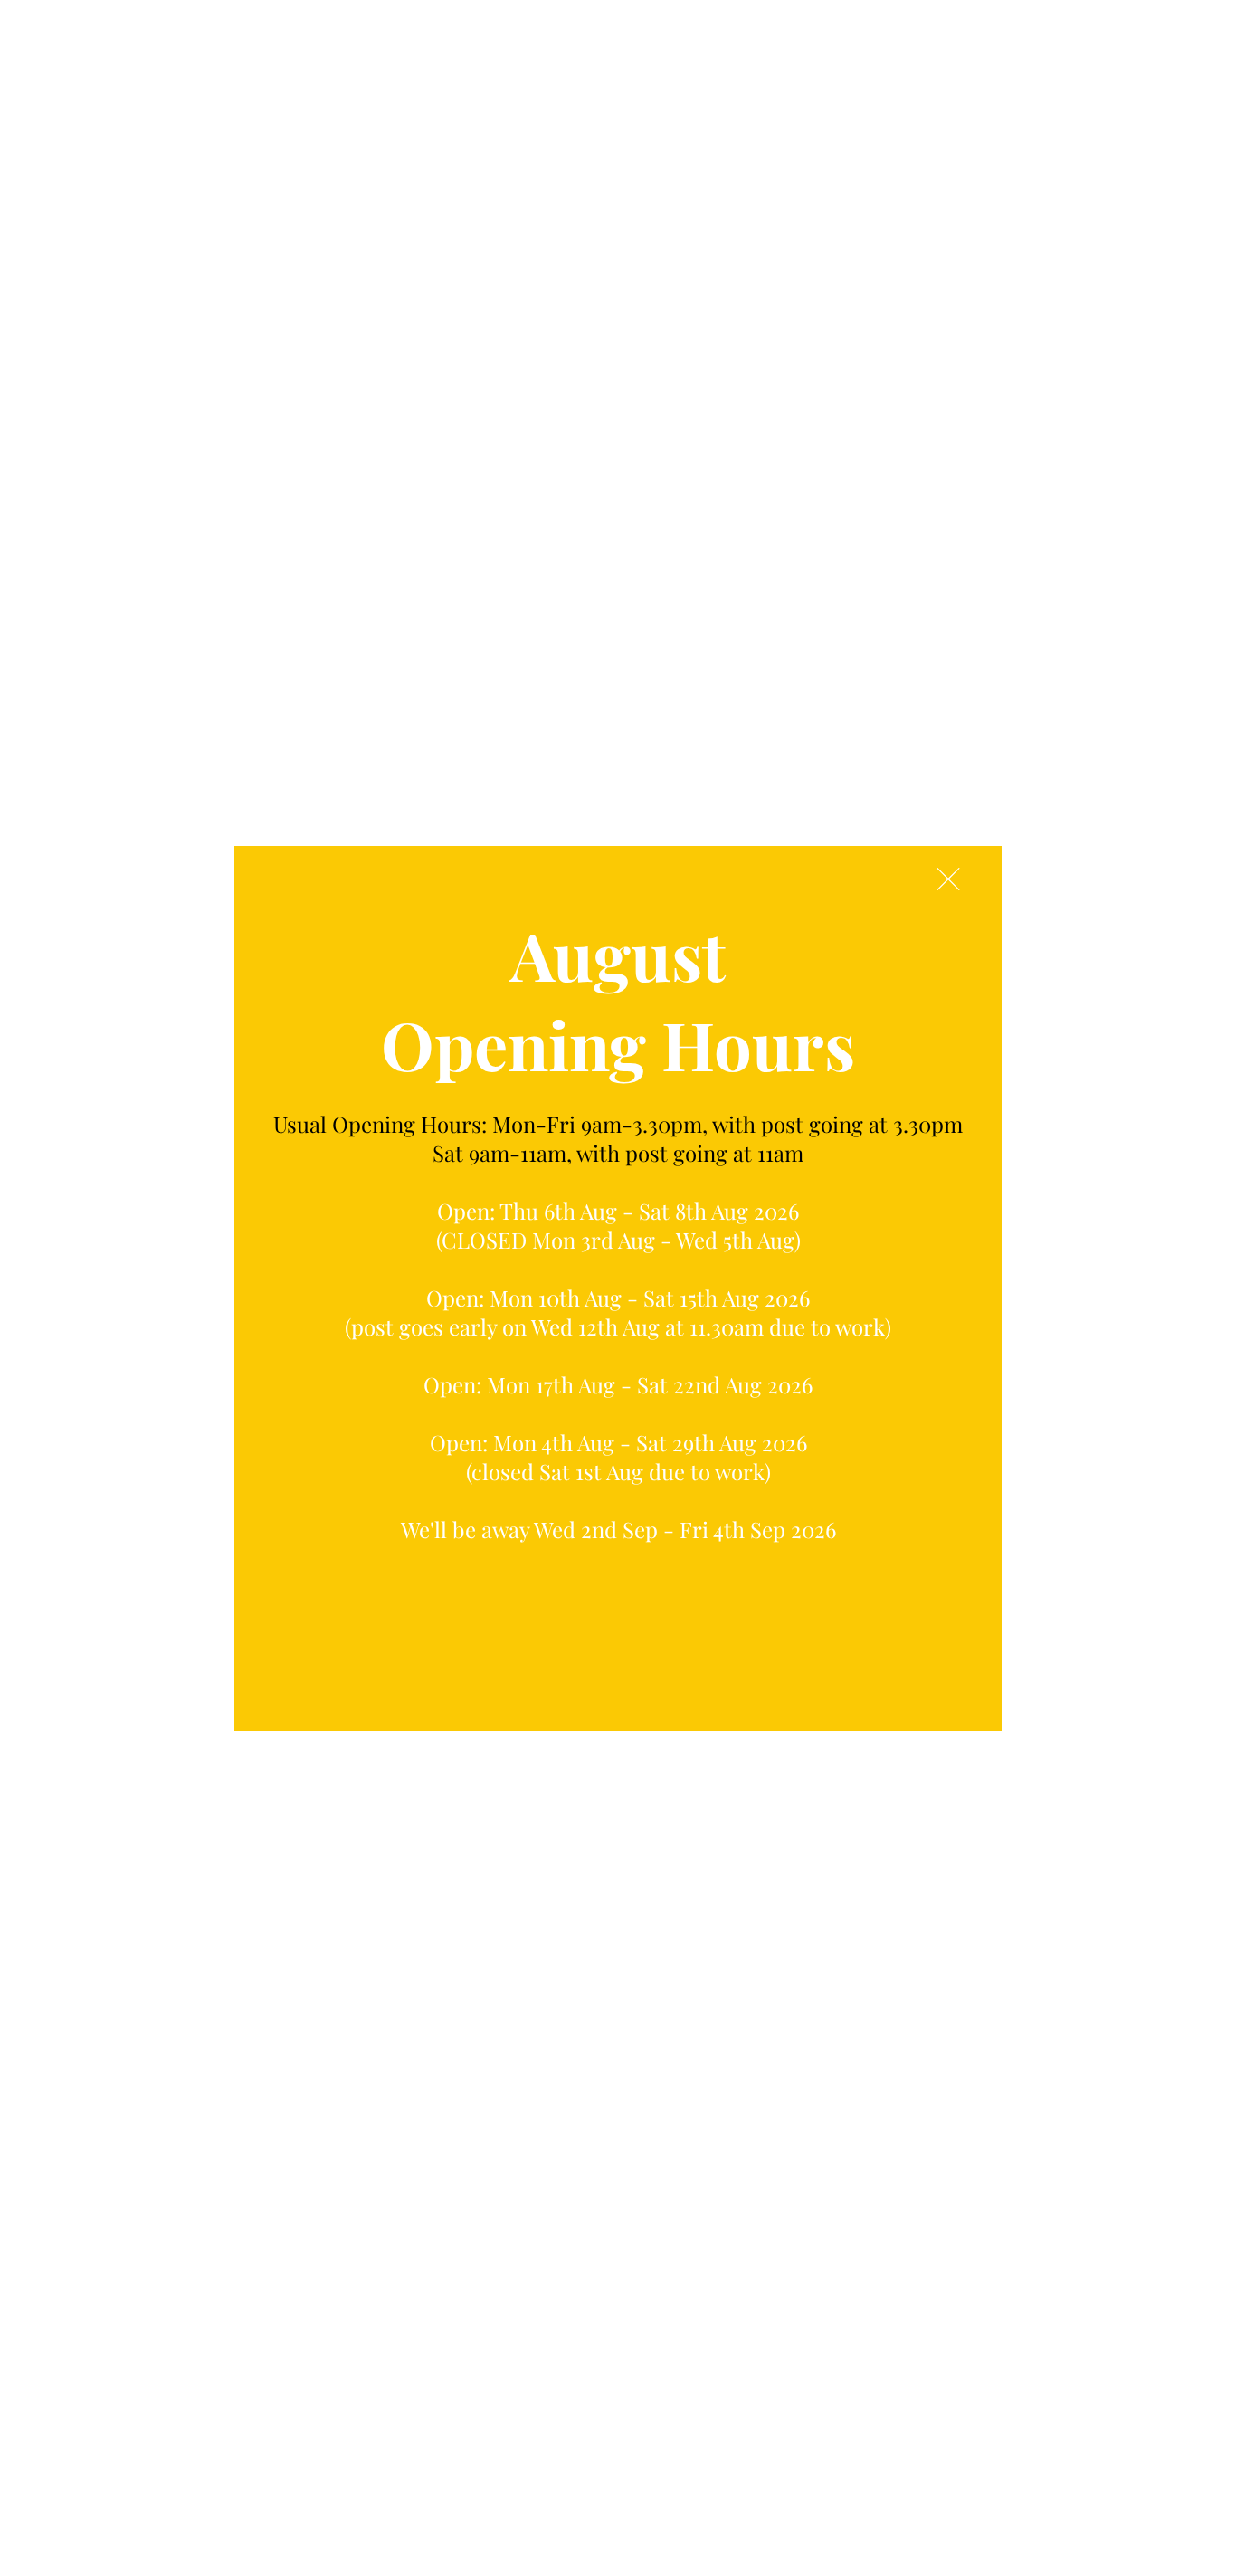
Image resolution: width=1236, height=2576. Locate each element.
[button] (948, 879)
